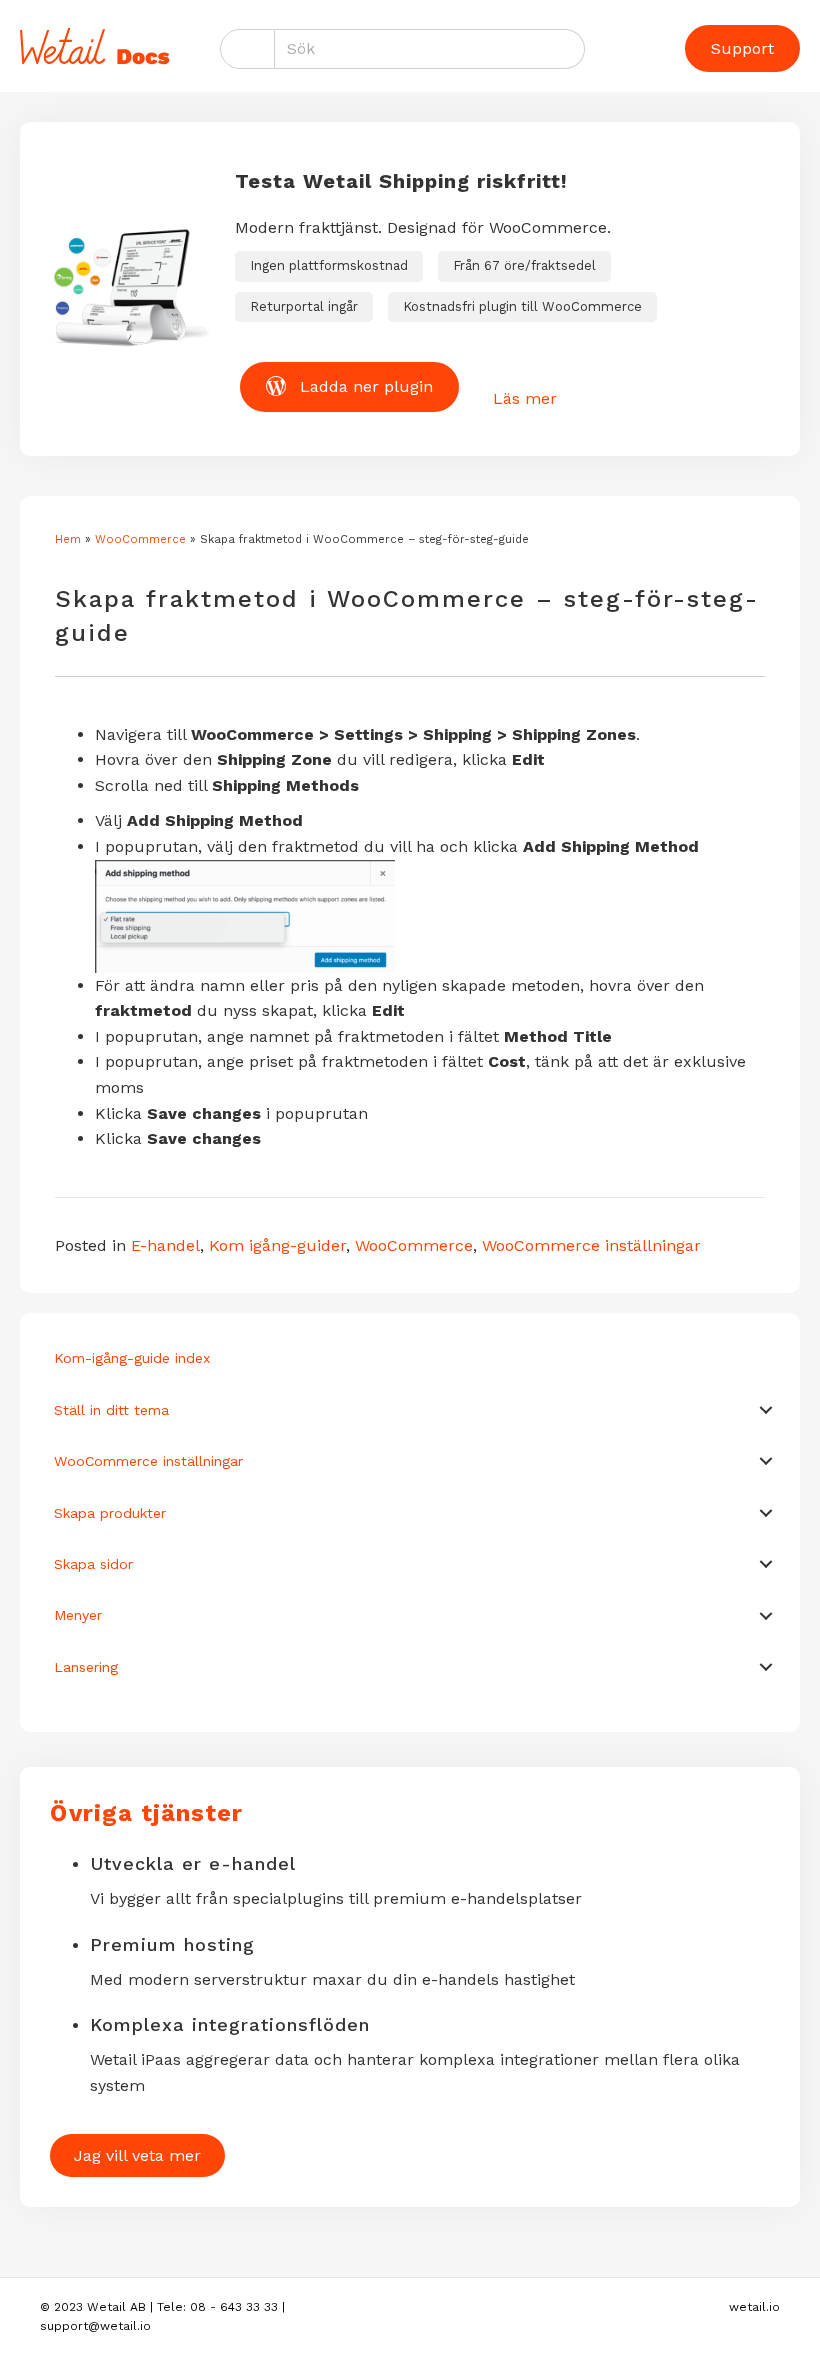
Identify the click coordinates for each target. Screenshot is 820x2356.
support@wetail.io (95, 2326)
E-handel (165, 1245)
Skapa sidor (93, 1564)
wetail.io (754, 2307)
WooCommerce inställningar (591, 1245)
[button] (766, 1410)
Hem (68, 539)
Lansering (86, 1667)
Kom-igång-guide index (132, 1358)
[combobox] (430, 49)
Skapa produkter (110, 1513)
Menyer (78, 1615)
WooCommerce (140, 539)
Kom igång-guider (277, 1245)
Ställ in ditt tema (111, 1410)
